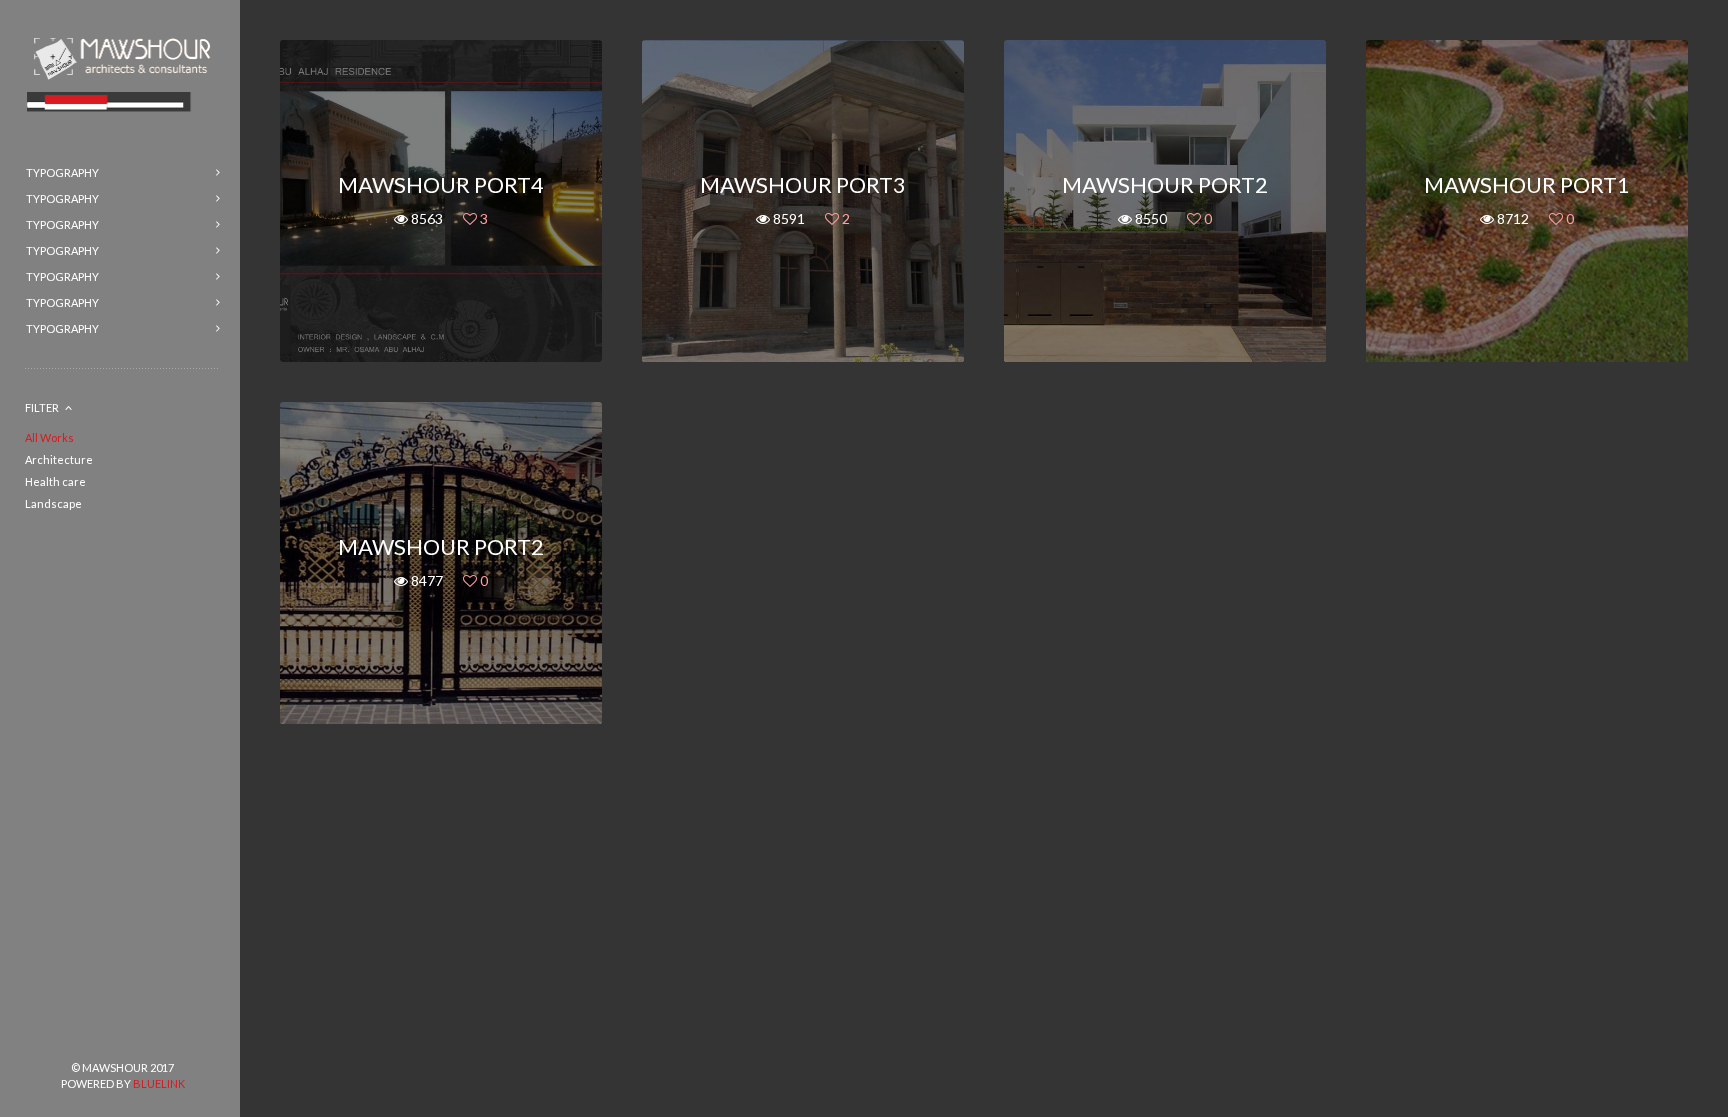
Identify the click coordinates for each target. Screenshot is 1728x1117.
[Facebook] (59, 1034)
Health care (55, 481)
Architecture (59, 459)
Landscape (53, 503)
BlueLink (159, 1083)
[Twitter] (123, 1034)
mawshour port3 (803, 185)
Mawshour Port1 (1527, 185)
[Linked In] (187, 1034)
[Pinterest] (91, 1034)
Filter (42, 407)
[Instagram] (155, 1034)
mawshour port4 (441, 185)
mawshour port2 (1165, 185)
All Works (49, 437)
